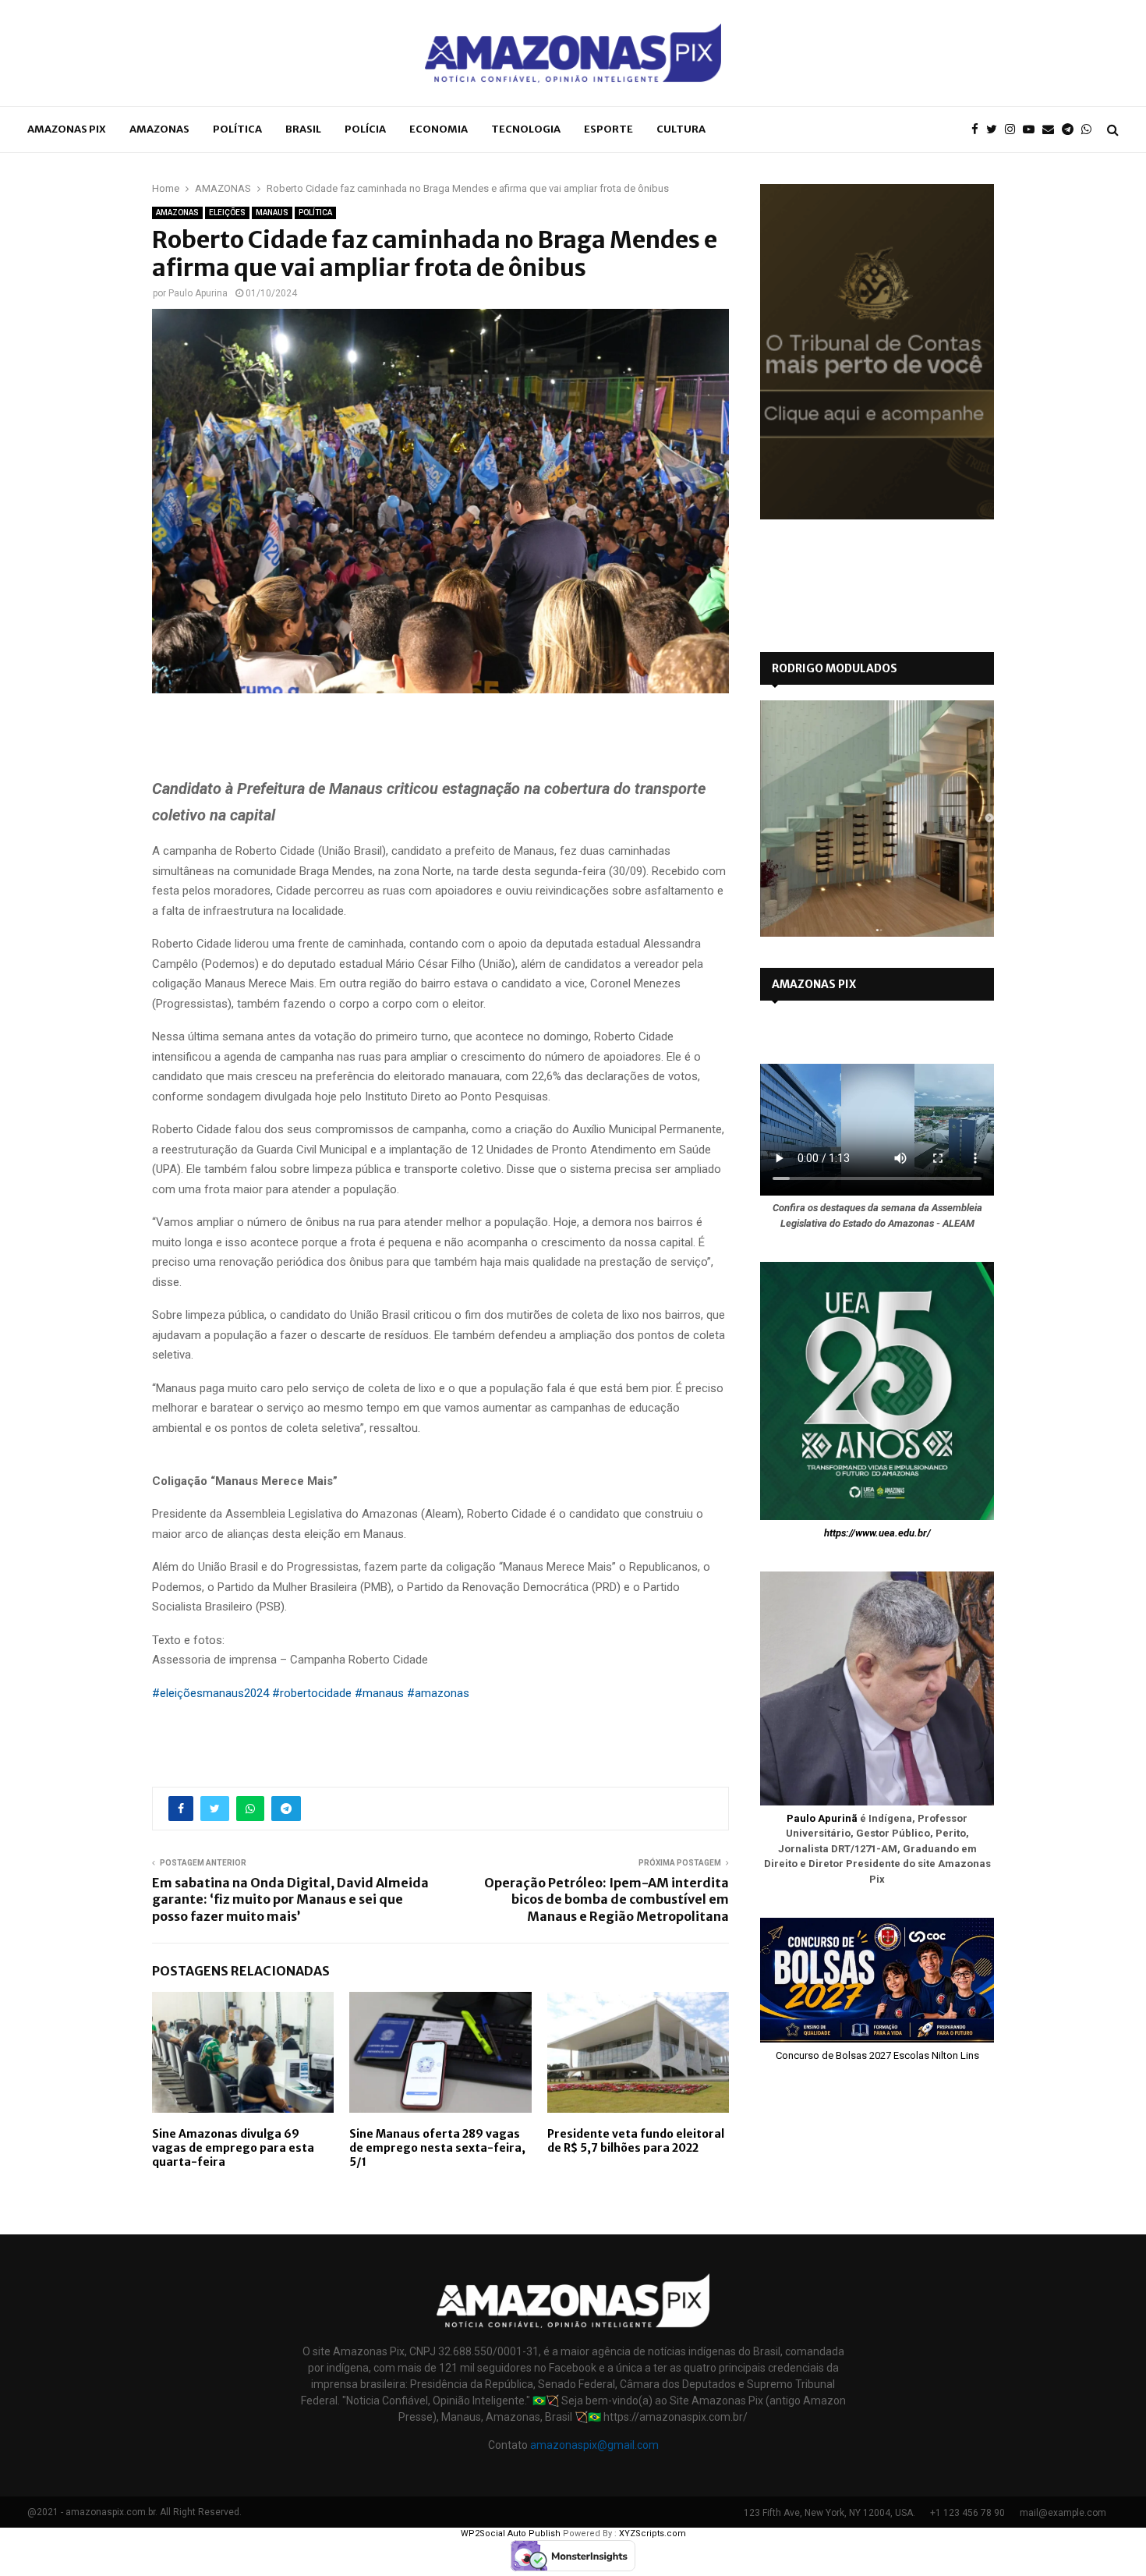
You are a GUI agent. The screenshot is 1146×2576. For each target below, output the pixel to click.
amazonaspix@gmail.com (594, 2445)
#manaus (379, 1693)
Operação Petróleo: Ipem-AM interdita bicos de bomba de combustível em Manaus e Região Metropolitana (607, 1899)
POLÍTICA (237, 129)
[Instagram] (1014, 130)
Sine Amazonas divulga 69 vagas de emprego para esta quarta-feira (233, 2148)
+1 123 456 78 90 (967, 2513)
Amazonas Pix (67, 129)
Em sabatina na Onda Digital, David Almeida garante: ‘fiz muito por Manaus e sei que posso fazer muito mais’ (290, 1899)
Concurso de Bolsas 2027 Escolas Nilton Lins (877, 2055)
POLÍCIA (365, 129)
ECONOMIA (439, 129)
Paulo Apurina (198, 293)
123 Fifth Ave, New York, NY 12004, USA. (829, 2513)
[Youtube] (1033, 130)
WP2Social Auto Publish (511, 2533)
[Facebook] (979, 130)
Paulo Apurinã (822, 1818)
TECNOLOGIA (526, 129)
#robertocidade (312, 1693)
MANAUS (272, 213)
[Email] (1052, 130)
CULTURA (681, 129)
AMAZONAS (159, 129)
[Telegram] (1072, 130)
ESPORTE (608, 129)
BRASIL (303, 129)
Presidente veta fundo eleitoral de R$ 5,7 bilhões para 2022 (636, 2141)
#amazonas (438, 1693)
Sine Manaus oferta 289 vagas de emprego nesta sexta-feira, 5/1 (437, 2148)
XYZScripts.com (653, 2533)
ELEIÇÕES (227, 213)
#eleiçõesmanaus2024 (210, 1693)
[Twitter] (996, 130)
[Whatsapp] (1090, 130)
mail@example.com (1063, 2513)
